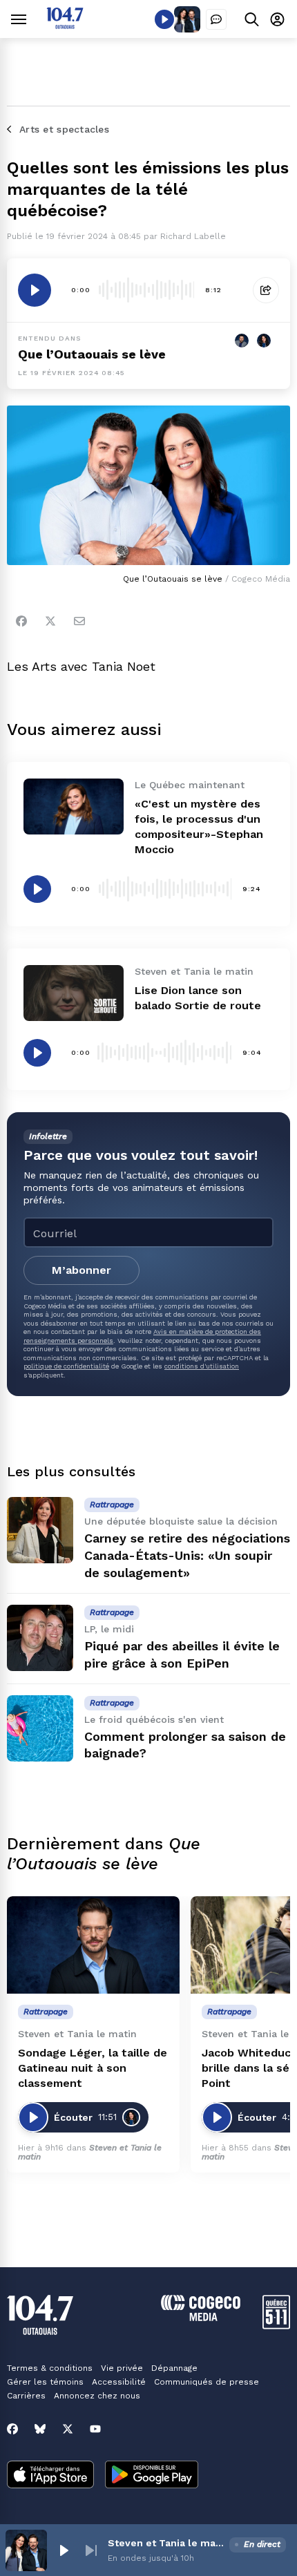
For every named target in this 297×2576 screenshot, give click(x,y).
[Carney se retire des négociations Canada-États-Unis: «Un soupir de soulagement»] (40, 1530)
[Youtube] (95, 2429)
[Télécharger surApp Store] (50, 2476)
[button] (64, 2550)
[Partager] (266, 290)
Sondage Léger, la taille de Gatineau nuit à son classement (93, 2068)
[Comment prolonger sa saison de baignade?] (40, 1728)
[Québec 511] (276, 2326)
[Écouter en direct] (164, 19)
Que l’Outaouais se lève (92, 354)
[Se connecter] (277, 19)
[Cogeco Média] (201, 2317)
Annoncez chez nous (97, 2396)
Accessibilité (119, 2382)
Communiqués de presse (207, 2382)
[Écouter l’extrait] (35, 290)
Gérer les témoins (45, 2382)
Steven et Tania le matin (90, 2152)
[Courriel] (79, 621)
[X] (68, 2429)
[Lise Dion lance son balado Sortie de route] (74, 993)
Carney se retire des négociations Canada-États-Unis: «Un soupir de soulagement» (187, 1555)
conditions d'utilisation (202, 1366)
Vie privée (122, 2368)
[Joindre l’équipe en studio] (216, 19)
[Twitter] (50, 621)
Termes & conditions (50, 2368)
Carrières (26, 2396)
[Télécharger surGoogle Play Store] (152, 2476)
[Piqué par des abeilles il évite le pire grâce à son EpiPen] (40, 1638)
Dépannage (174, 2368)
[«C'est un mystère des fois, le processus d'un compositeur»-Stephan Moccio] (74, 807)
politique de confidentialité (66, 1366)
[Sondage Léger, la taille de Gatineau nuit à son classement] (93, 1945)
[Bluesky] (40, 2429)
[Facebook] (21, 621)
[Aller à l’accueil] (65, 25)
